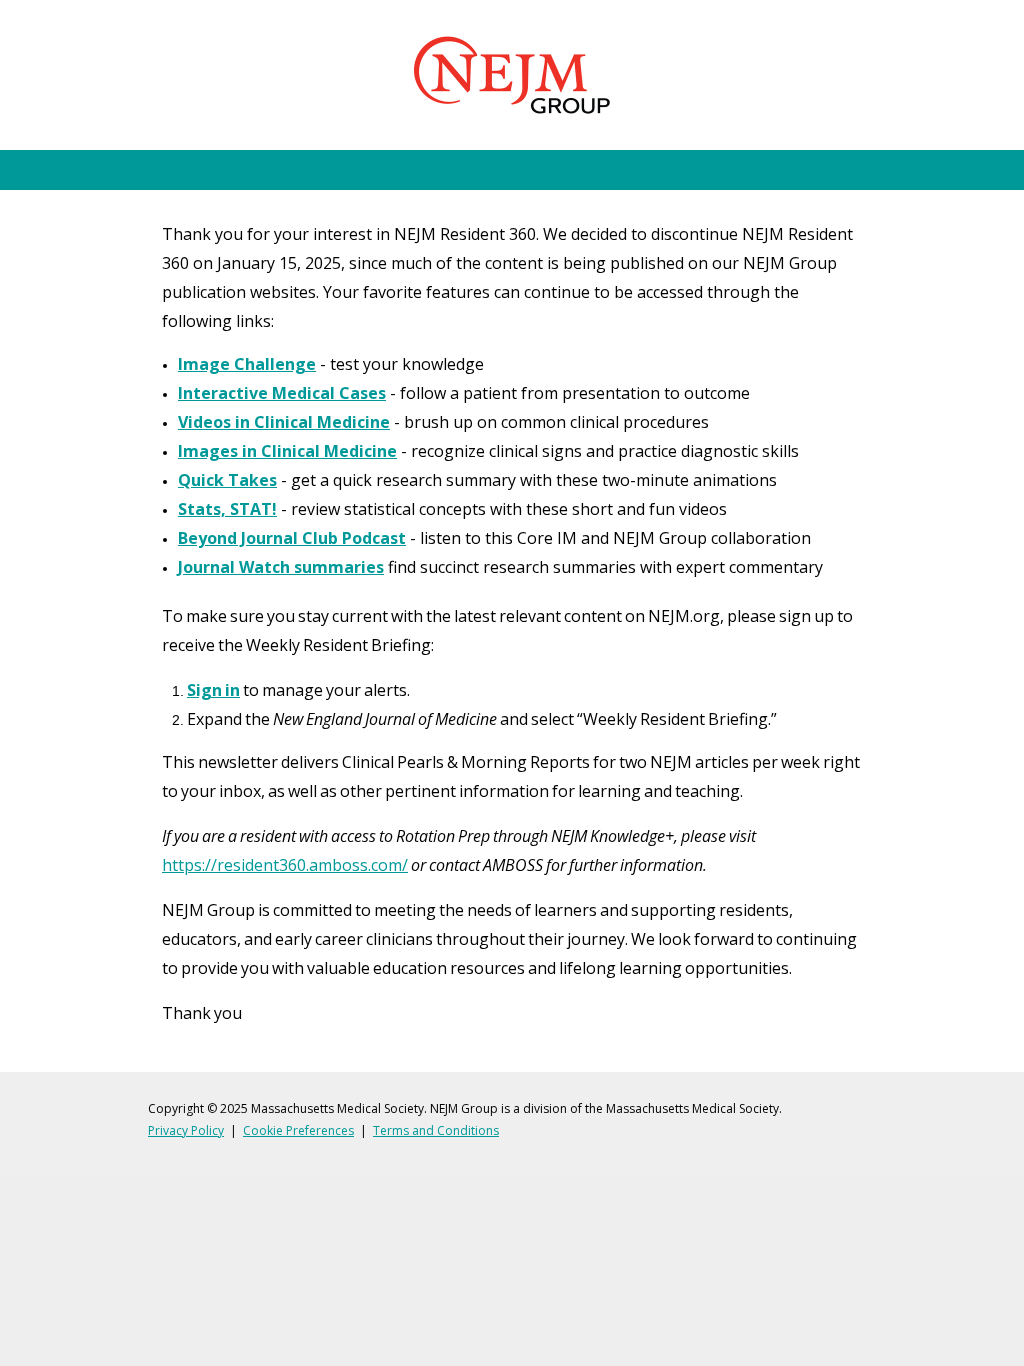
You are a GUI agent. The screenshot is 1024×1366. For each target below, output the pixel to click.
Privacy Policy (186, 1130)
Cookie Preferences (298, 1130)
